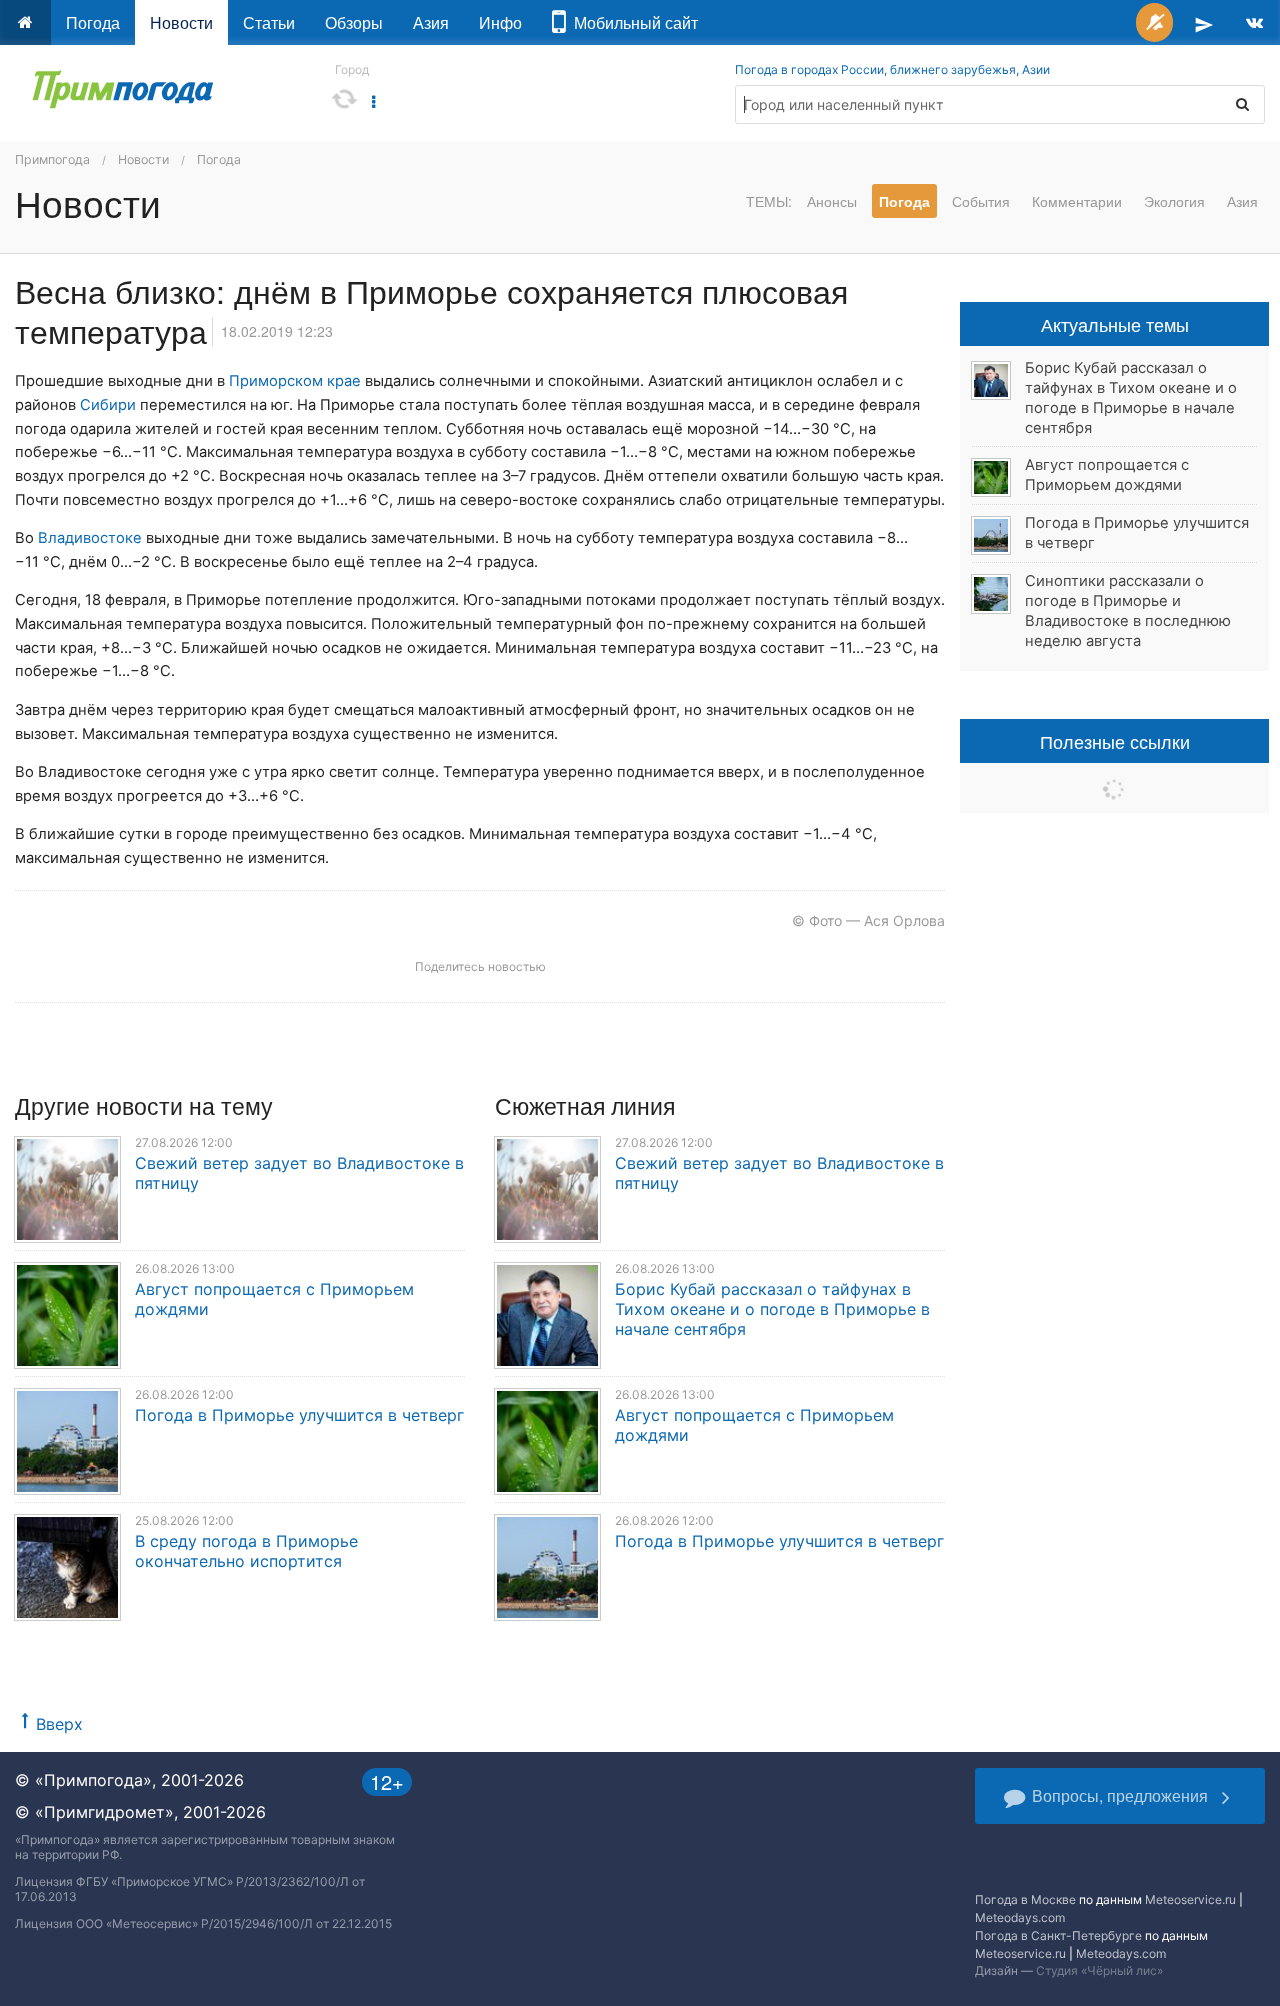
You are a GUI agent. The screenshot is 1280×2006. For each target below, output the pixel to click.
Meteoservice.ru (1190, 1899)
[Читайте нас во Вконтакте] (1254, 22)
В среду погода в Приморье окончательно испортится (246, 1551)
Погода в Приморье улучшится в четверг (299, 1415)
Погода (93, 22)
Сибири (108, 405)
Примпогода (52, 159)
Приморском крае (295, 381)
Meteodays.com (1020, 1917)
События (981, 201)
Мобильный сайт (632, 22)
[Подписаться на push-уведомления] (1154, 22)
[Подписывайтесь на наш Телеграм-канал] (1204, 22)
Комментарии (1077, 201)
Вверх (59, 1724)
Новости (181, 22)
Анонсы (832, 201)
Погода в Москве (1025, 1899)
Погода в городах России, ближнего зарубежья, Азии (892, 69)
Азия (431, 22)
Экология (1174, 201)
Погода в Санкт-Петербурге (1058, 1935)
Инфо (500, 22)
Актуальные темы (1115, 324)
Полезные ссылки (1115, 741)
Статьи (269, 22)
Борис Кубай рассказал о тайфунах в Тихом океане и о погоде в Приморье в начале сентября (772, 1309)
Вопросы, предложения (1120, 1795)
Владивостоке (90, 538)
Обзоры (354, 22)
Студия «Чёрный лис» (1099, 1970)
